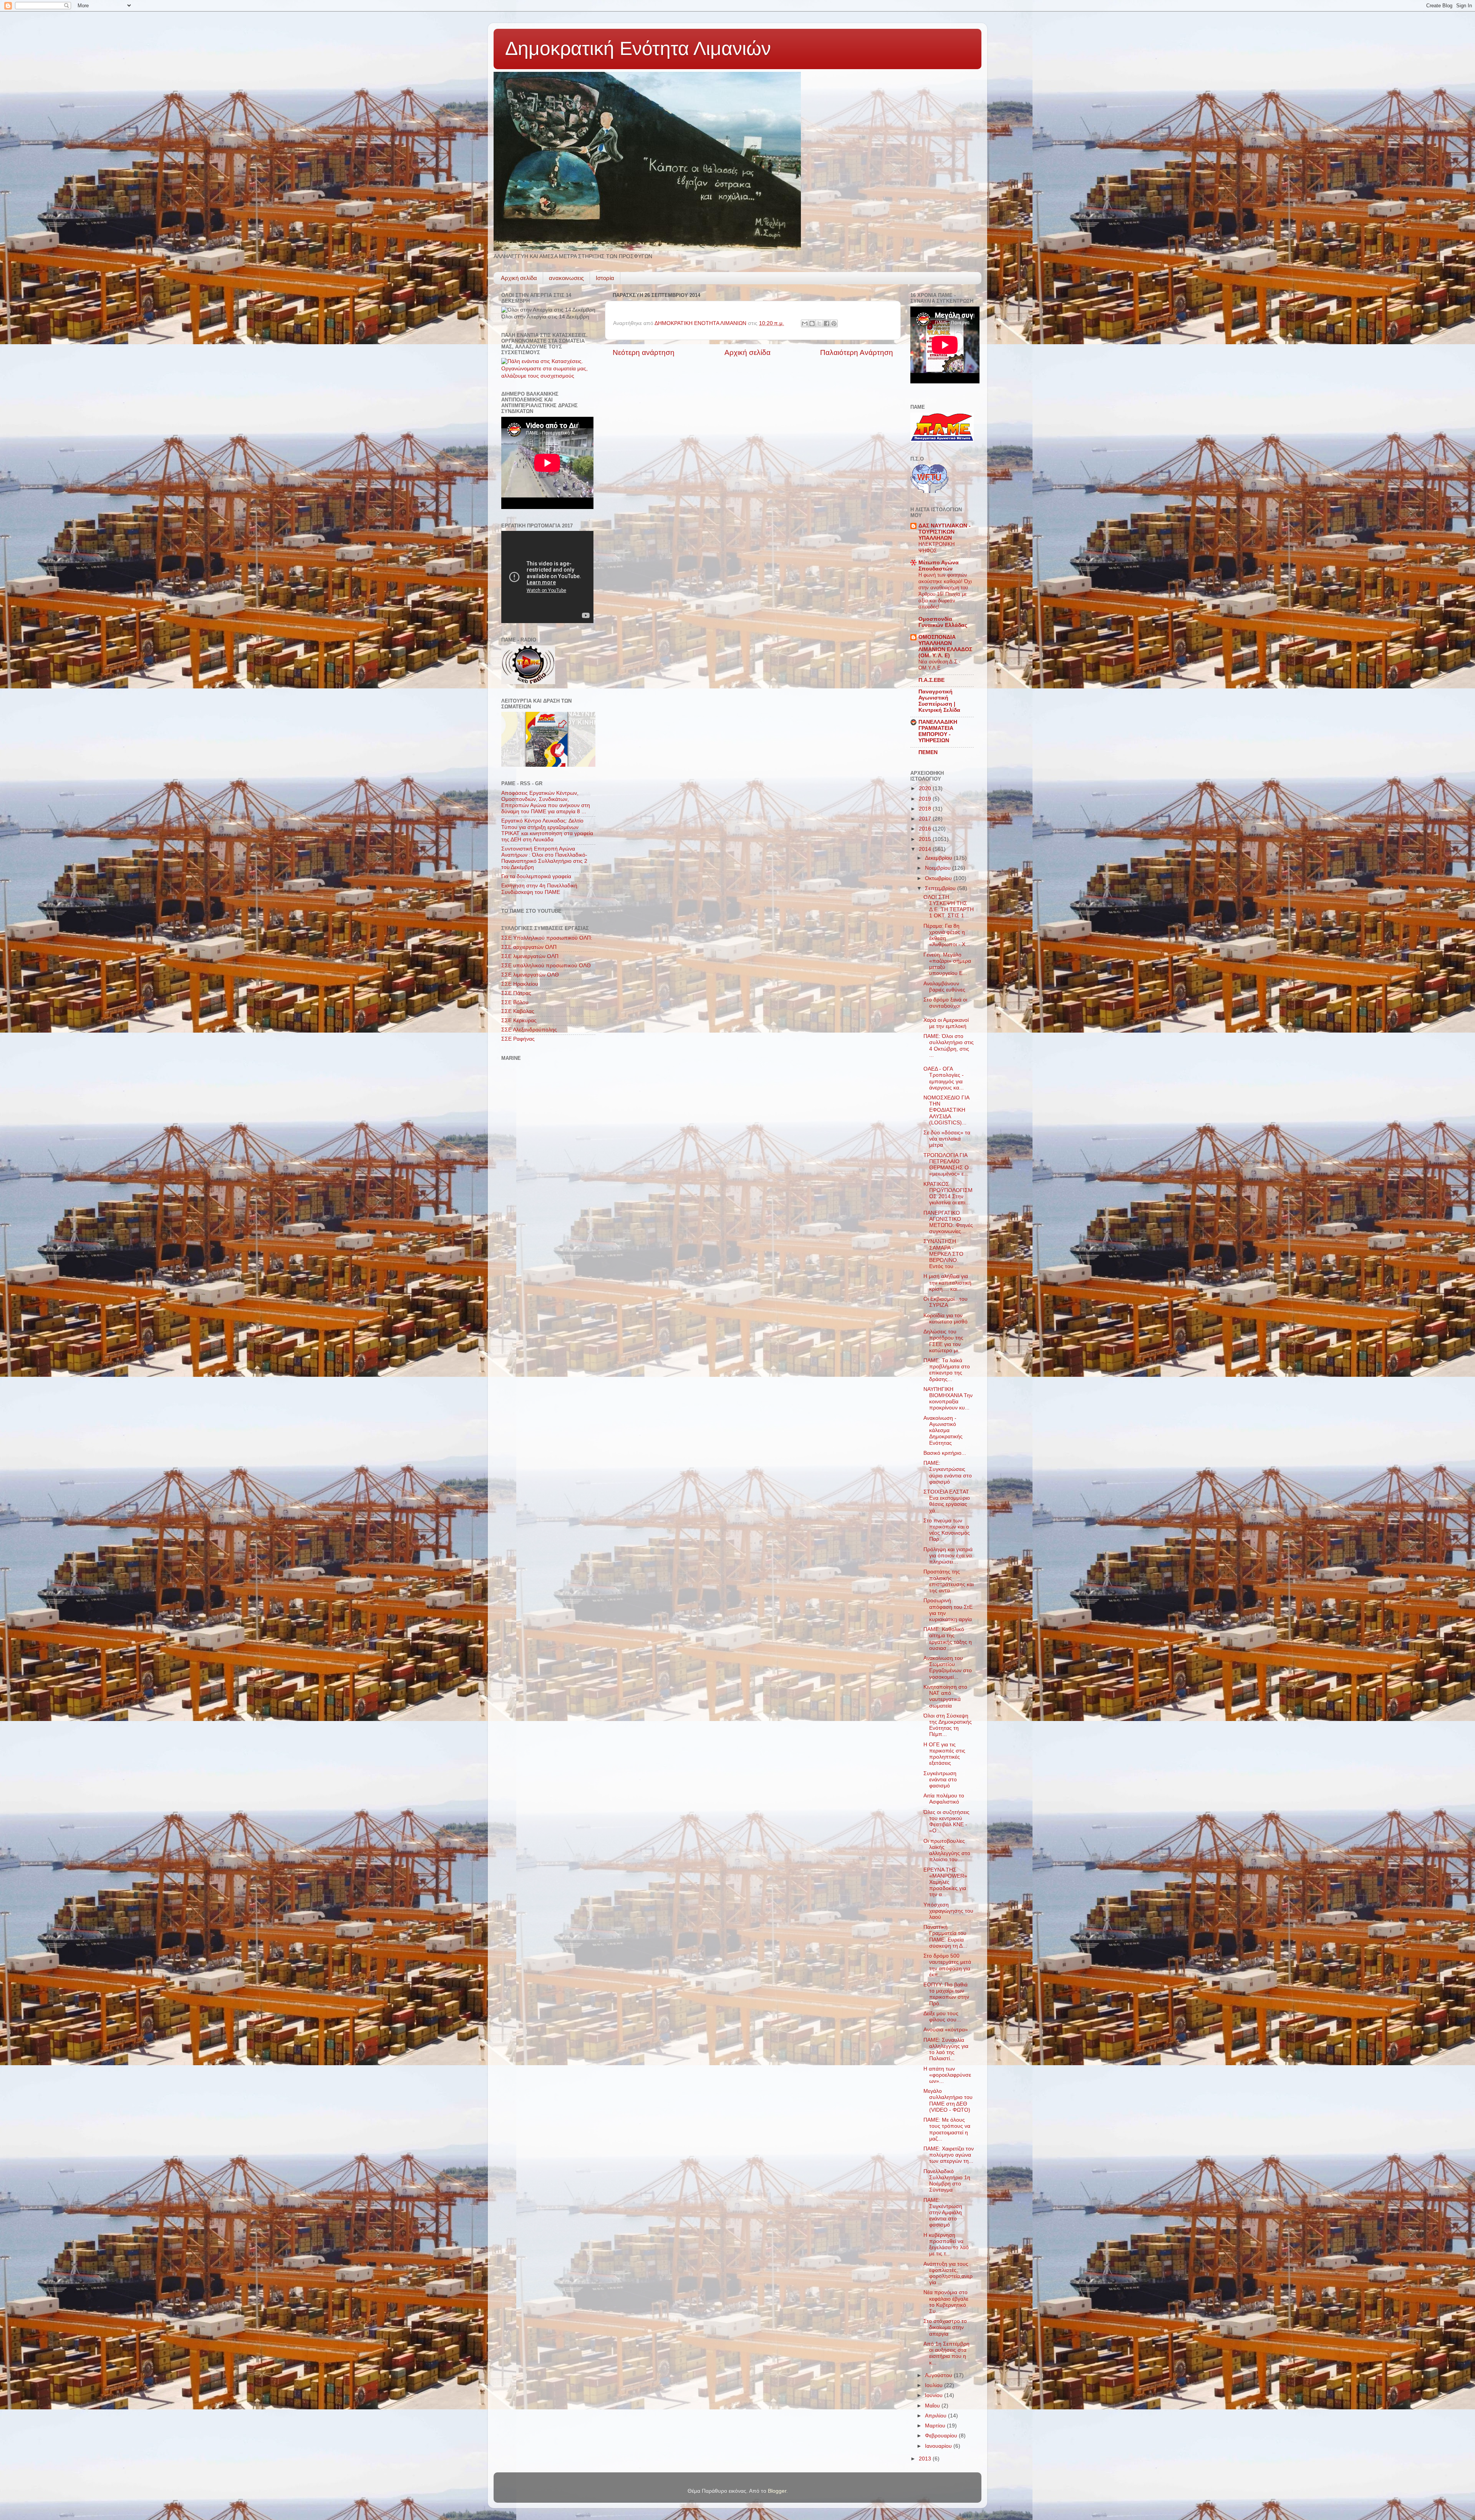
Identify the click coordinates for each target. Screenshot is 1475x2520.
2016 (926, 829)
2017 (926, 819)
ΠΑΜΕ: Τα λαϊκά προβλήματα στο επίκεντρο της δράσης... (947, 1370)
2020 (926, 788)
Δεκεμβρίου (939, 858)
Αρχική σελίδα (519, 278)
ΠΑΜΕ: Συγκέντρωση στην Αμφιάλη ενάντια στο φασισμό (943, 2213)
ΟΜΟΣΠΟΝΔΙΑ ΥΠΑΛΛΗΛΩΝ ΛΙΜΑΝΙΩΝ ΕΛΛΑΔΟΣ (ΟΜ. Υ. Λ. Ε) (945, 646)
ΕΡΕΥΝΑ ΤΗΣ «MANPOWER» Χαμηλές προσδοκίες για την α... (945, 1882)
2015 (926, 839)
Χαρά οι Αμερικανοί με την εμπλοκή (946, 1023)
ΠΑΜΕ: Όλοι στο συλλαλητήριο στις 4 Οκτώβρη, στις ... (949, 1046)
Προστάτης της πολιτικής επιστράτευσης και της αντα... (949, 1581)
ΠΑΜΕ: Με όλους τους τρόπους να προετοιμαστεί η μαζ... (947, 2129)
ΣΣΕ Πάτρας (516, 993)
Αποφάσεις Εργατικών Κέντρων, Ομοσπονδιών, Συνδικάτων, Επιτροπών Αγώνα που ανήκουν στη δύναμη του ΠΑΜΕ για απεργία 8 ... (546, 802)
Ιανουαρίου (939, 2446)
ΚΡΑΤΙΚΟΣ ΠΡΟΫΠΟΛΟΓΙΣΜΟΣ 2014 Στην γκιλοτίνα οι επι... (948, 1194)
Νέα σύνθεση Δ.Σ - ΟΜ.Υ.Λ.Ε (939, 665)
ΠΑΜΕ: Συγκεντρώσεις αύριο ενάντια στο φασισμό (948, 1472)
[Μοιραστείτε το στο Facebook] (827, 323)
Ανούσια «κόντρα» (946, 2030)
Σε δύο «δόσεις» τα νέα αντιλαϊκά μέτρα (947, 1139)
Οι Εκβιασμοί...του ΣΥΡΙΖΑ (945, 1302)
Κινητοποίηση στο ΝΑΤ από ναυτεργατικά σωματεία (945, 1696)
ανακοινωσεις (566, 278)
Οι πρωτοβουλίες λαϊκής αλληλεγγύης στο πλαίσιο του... (947, 1850)
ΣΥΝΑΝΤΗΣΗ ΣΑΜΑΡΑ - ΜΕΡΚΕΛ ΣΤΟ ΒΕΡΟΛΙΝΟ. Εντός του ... (943, 1254)
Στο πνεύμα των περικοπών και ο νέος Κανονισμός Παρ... (947, 1530)
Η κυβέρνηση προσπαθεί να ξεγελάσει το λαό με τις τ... (946, 2245)
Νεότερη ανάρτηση (644, 352)
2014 (926, 849)
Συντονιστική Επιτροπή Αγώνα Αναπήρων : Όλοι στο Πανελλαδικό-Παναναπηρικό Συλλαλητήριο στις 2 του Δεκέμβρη (544, 858)
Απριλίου (936, 2416)
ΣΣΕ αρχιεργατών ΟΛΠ (529, 947)
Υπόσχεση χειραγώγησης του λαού (948, 1911)
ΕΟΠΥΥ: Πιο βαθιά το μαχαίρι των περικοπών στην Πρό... (946, 1994)
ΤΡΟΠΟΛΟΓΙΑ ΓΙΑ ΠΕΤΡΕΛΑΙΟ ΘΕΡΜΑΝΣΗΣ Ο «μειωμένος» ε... (946, 1165)
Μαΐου (933, 2406)
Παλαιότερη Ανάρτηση (857, 352)
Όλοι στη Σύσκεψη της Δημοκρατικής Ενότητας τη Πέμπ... (948, 1725)
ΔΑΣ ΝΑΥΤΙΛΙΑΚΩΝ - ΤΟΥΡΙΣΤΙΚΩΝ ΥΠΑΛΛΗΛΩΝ (945, 532)
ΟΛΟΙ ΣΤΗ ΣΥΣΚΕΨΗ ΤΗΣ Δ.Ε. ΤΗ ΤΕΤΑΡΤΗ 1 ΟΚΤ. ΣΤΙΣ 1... (949, 907)
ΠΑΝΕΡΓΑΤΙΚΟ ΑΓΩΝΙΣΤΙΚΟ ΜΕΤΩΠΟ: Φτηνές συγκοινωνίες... (948, 1222)
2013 (926, 2459)
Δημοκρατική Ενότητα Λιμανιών (638, 48)
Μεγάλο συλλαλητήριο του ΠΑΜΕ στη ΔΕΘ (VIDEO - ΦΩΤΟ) (948, 2101)
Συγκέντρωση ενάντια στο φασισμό (940, 1780)
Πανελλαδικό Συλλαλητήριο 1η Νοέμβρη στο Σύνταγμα (947, 2181)
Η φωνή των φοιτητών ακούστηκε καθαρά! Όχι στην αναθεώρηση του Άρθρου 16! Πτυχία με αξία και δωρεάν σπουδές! (945, 591)
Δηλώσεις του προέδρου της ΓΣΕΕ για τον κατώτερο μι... (943, 1341)
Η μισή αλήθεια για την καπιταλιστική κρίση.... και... (947, 1282)
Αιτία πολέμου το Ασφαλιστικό (944, 1799)
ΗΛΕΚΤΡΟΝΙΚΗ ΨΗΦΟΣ (936, 547)
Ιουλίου (935, 2385)
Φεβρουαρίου (942, 2436)
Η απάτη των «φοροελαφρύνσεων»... (947, 2075)
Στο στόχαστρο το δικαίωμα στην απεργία (945, 2327)
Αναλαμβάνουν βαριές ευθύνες (944, 987)
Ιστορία (605, 278)
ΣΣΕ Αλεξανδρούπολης (529, 1030)
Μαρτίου (936, 2426)
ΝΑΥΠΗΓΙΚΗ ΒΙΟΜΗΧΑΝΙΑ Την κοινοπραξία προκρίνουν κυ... (948, 1399)
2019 (926, 799)
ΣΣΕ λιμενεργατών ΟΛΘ (530, 975)
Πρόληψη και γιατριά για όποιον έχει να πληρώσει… (948, 1556)
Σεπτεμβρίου (941, 888)
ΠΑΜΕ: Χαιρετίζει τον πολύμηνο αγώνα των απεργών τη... (949, 2155)
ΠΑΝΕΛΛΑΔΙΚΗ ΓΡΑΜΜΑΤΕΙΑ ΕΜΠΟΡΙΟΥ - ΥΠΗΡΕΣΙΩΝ (938, 731)
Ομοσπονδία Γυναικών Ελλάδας (943, 622)
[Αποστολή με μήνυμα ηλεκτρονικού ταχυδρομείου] (805, 323)
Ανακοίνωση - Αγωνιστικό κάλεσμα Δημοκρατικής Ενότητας (943, 1431)
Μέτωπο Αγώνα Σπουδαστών (939, 566)
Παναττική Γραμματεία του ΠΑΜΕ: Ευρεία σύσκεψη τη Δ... (945, 1936)
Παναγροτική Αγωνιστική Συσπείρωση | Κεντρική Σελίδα (939, 701)
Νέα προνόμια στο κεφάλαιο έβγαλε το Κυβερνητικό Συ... (946, 2302)
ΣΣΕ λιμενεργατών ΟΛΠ (530, 956)
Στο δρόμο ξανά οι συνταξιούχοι (945, 1003)
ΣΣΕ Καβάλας (518, 1011)
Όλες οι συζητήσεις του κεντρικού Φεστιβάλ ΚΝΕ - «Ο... (946, 1822)
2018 (926, 809)
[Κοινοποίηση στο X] (819, 323)
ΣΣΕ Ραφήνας (518, 1039)
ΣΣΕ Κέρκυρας (519, 1020)
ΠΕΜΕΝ (928, 752)
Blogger (777, 2491)
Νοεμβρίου (939, 868)
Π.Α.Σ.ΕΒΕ (931, 680)
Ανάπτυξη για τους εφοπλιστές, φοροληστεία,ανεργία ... (948, 2273)
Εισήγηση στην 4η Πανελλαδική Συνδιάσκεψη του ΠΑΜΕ (539, 889)
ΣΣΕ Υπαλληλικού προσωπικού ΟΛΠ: (547, 938)
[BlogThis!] (812, 323)
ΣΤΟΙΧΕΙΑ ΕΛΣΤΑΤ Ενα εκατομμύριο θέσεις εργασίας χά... (947, 1501)
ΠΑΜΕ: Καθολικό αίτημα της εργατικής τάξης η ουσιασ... (948, 1639)
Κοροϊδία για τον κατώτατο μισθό (945, 1319)
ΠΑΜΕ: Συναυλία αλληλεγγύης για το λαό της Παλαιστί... (946, 2049)
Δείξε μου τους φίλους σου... (942, 2017)
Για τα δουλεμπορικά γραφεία (536, 876)
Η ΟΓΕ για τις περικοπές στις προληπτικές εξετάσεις (944, 1754)
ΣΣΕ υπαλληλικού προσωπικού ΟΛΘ (546, 966)
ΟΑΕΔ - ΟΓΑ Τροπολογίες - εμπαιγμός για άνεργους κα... (944, 1078)
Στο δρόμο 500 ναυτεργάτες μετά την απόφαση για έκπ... (947, 1965)
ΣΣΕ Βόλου (515, 1002)
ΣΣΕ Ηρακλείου (520, 984)
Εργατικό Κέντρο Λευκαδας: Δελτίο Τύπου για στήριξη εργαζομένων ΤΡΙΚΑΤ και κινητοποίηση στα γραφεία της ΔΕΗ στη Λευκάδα (547, 830)
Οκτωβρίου (939, 878)
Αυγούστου (939, 2375)
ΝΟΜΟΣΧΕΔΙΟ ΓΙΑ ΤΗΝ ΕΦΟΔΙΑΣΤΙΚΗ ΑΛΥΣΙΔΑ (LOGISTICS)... (946, 1110)
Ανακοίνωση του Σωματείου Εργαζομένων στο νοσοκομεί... (948, 1668)
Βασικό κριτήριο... (945, 1453)
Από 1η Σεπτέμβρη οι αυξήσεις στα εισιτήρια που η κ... (946, 2353)
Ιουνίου (935, 2395)
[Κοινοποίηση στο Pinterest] (834, 323)
